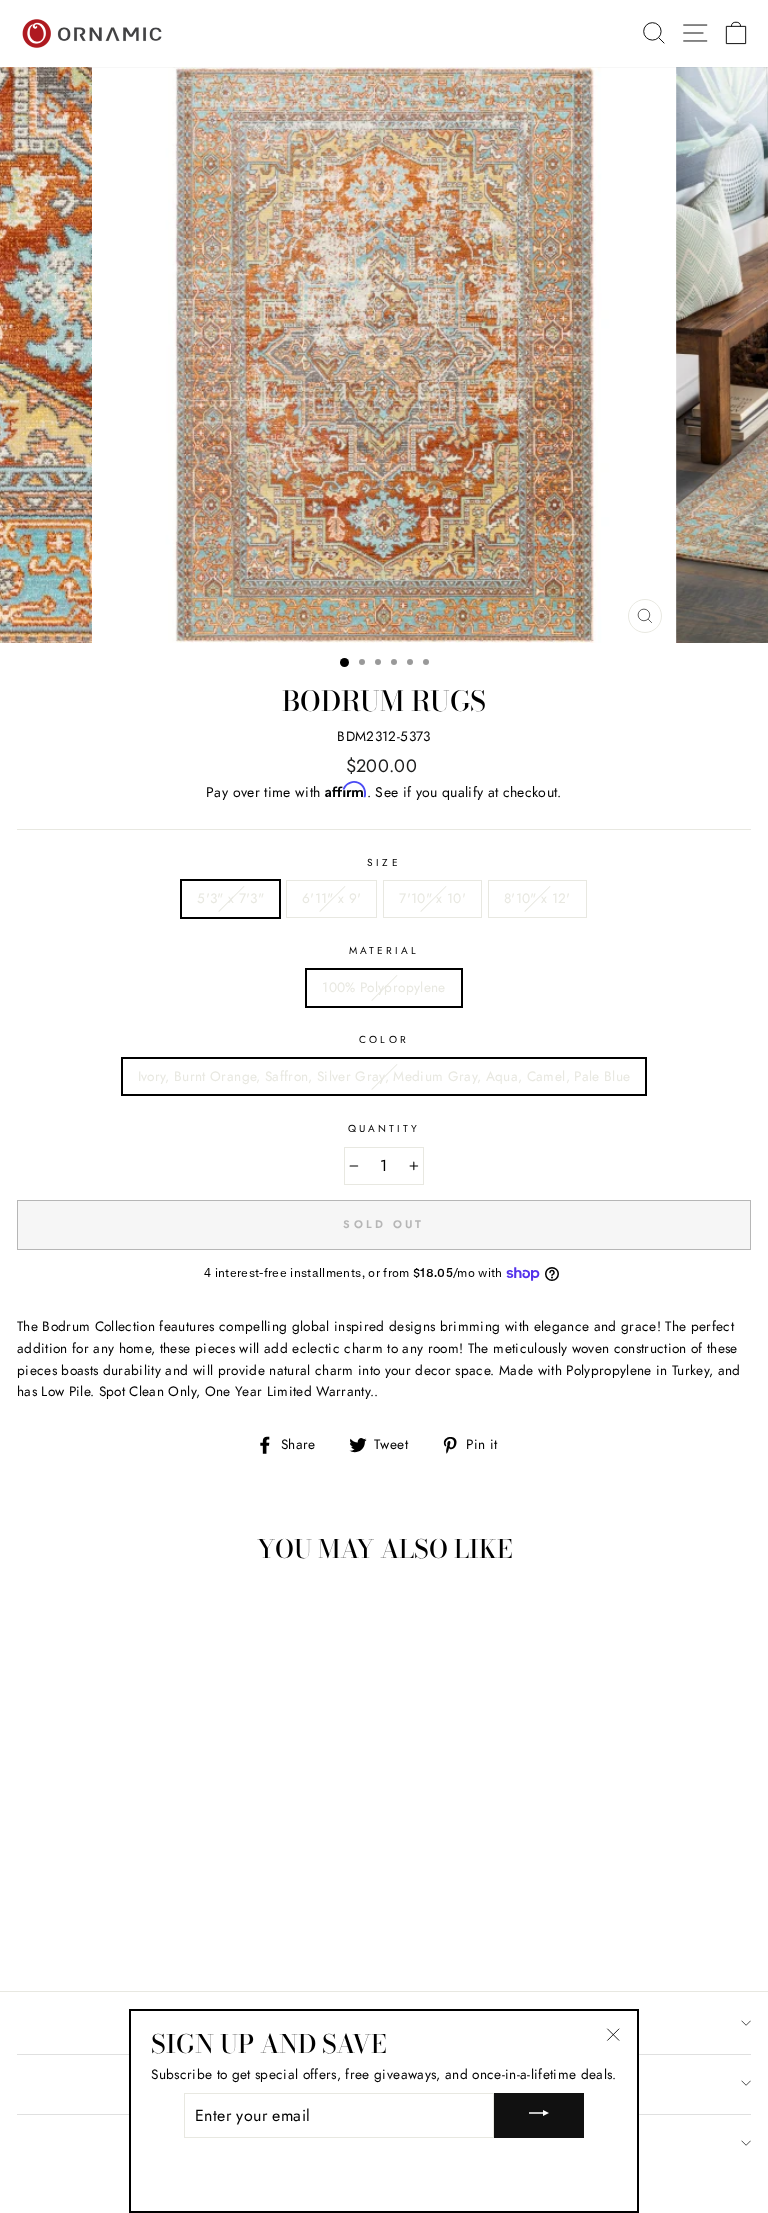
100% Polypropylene (383, 987)
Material (384, 950)
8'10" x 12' (537, 898)
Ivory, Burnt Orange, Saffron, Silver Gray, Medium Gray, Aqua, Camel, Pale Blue (384, 1076)
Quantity (384, 1128)
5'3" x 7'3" (230, 898)
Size (383, 862)
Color (383, 1039)
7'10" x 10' (432, 898)
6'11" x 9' (331, 898)
